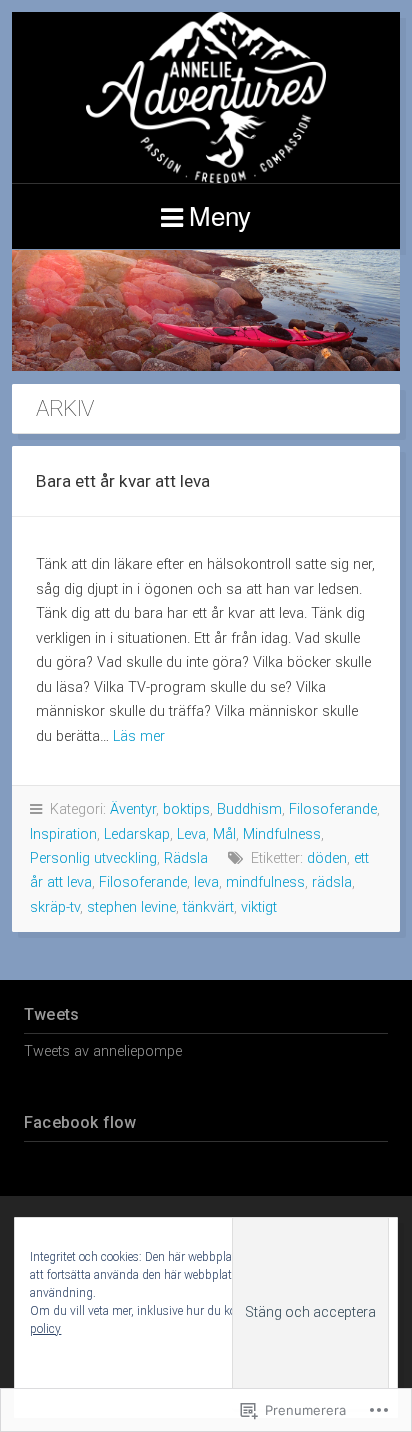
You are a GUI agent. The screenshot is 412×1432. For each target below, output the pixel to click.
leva (206, 882)
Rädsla (186, 858)
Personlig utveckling (93, 858)
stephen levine (131, 907)
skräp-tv (55, 907)
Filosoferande (333, 809)
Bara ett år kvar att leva (123, 481)
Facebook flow (80, 1122)
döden (327, 858)
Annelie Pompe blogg (206, 97)
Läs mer (139, 736)
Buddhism (249, 809)
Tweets (51, 1014)
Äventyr (133, 809)
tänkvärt (208, 907)
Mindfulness (282, 834)
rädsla (332, 882)
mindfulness (265, 882)
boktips (186, 809)
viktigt (259, 907)
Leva (191, 834)
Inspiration (63, 834)
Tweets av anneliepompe (103, 1051)
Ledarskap (137, 834)
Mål (224, 834)
